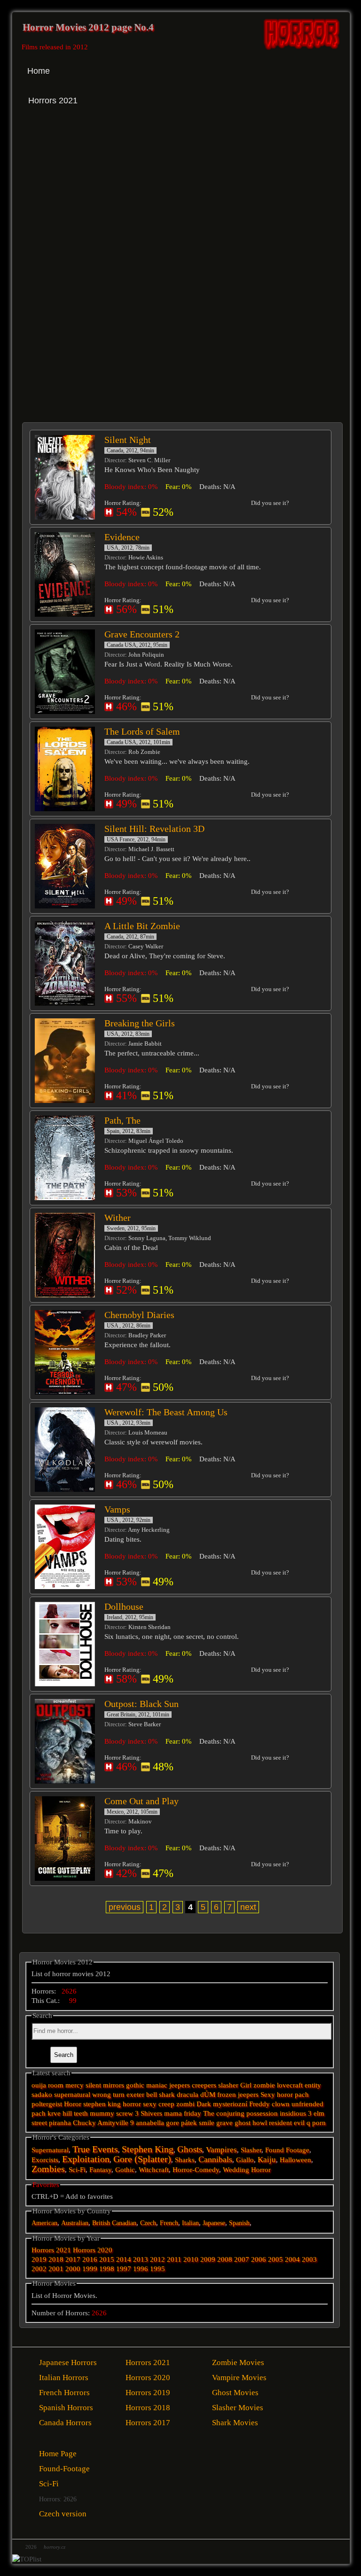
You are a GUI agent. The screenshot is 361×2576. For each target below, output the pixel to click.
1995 (157, 2269)
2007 (242, 2259)
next (248, 1907)
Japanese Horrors (68, 2363)
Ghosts (190, 2149)
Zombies (48, 2169)
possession (262, 2113)
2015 (107, 2259)
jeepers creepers (193, 2085)
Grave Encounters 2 (142, 634)
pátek (189, 2123)
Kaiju (267, 2160)
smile (207, 2123)
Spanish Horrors (66, 2408)
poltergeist (47, 2104)
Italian (190, 2223)
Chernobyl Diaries (139, 1315)
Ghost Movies (235, 2393)
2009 (208, 2259)
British (101, 2223)
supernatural (72, 2095)
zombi (185, 2104)
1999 (90, 2269)
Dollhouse (124, 1606)
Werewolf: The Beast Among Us (166, 1412)
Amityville (113, 2123)
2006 (259, 2259)
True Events (95, 2149)
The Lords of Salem (142, 731)
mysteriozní (230, 2104)
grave (224, 2123)
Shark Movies (235, 2423)
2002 (39, 2269)
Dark (204, 2104)
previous (125, 1907)
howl (260, 2123)
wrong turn (108, 2095)
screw (125, 2113)
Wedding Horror (247, 2170)
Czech (148, 2223)
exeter (135, 2095)
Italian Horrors (64, 2378)
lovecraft (290, 2085)
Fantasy (100, 2170)
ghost (243, 2123)
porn (319, 2123)
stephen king (102, 2104)
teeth (81, 2113)
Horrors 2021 (51, 2250)
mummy (102, 2113)
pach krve (46, 2113)
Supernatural (50, 2150)
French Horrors (64, 2393)
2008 (225, 2259)
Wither (118, 1218)
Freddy (259, 2104)
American (44, 2223)
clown (281, 2104)
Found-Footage (64, 2469)
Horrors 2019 (148, 2393)
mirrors (114, 2085)
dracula (188, 2095)
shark (167, 2095)
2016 (90, 2259)
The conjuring (224, 2113)
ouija (39, 2085)
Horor (73, 2104)
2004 (292, 2259)
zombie (264, 2085)
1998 (107, 2269)
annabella (150, 2123)
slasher (228, 2085)
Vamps (117, 1509)
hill (67, 2113)
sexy (150, 2104)
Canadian (124, 2223)
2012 (157, 2259)
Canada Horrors (65, 2423)
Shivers (151, 2113)
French (169, 2223)
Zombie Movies (238, 2363)
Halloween (295, 2160)
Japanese (214, 2223)
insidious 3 (296, 2113)
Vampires (221, 2150)
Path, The (122, 1120)
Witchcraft (154, 2170)
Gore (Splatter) (142, 2159)
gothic (135, 2085)
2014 (124, 2259)
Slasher (251, 2150)
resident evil (287, 2123)
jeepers (248, 2095)
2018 (56, 2259)
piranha (60, 2123)
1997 (124, 2269)
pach (302, 2095)
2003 (309, 2259)
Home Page (58, 2454)
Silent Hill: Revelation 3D (154, 829)
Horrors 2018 (148, 2408)
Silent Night (128, 440)
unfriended (307, 2104)
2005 (275, 2259)
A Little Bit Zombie (142, 926)
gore (173, 2123)
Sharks (185, 2160)
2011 (174, 2259)
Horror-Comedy (196, 2170)
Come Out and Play (141, 1801)
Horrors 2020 (93, 2250)
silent (93, 2085)
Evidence (122, 537)
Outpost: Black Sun (141, 1704)
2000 (73, 2269)
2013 (141, 2259)
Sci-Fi (77, 2170)
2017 (73, 2259)
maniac (157, 2085)
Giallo (245, 2160)
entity (313, 2085)
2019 (39, 2259)
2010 (191, 2259)
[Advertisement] (102, 202)
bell (152, 2095)
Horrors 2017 (148, 2423)
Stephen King (148, 2149)
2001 (56, 2269)
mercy (75, 2085)
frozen (227, 2095)
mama (173, 2113)
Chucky (84, 2123)
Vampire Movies (239, 2378)
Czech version (63, 2514)
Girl (246, 2085)
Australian (75, 2223)
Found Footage (287, 2150)
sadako (43, 2095)
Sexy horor (277, 2095)
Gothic (125, 2170)
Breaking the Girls (140, 1023)
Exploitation (86, 2159)
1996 (141, 2269)
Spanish (239, 2223)
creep (166, 2104)
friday (192, 2113)
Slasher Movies (238, 2408)
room (56, 2085)
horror (132, 2104)
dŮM (208, 2095)
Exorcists (45, 2160)
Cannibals (215, 2159)
